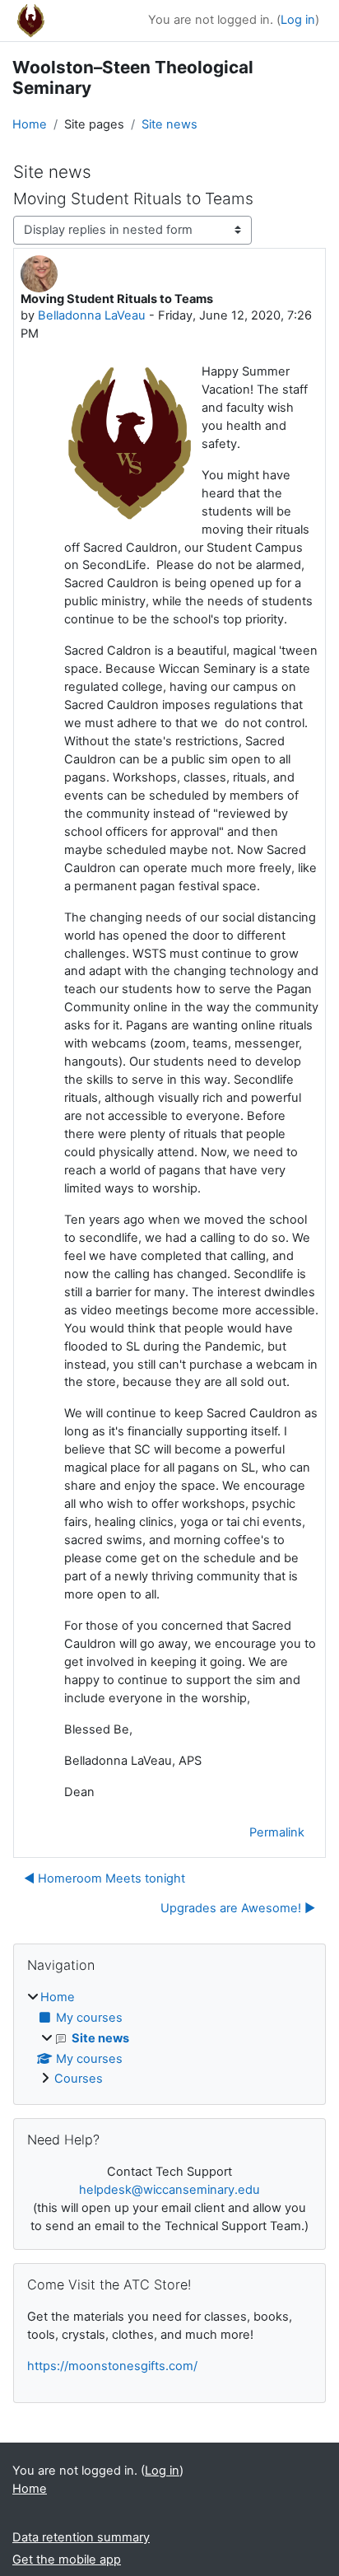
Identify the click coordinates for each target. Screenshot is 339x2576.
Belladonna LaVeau (92, 315)
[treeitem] (169, 2039)
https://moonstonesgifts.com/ (112, 2366)
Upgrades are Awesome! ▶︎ (238, 1908)
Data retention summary (81, 2537)
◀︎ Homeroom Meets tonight (104, 1878)
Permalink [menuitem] (277, 1832)
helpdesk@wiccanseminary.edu (169, 2190)
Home (30, 124)
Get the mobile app (67, 2560)
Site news (169, 124)
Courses (79, 2079)
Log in (298, 20)
